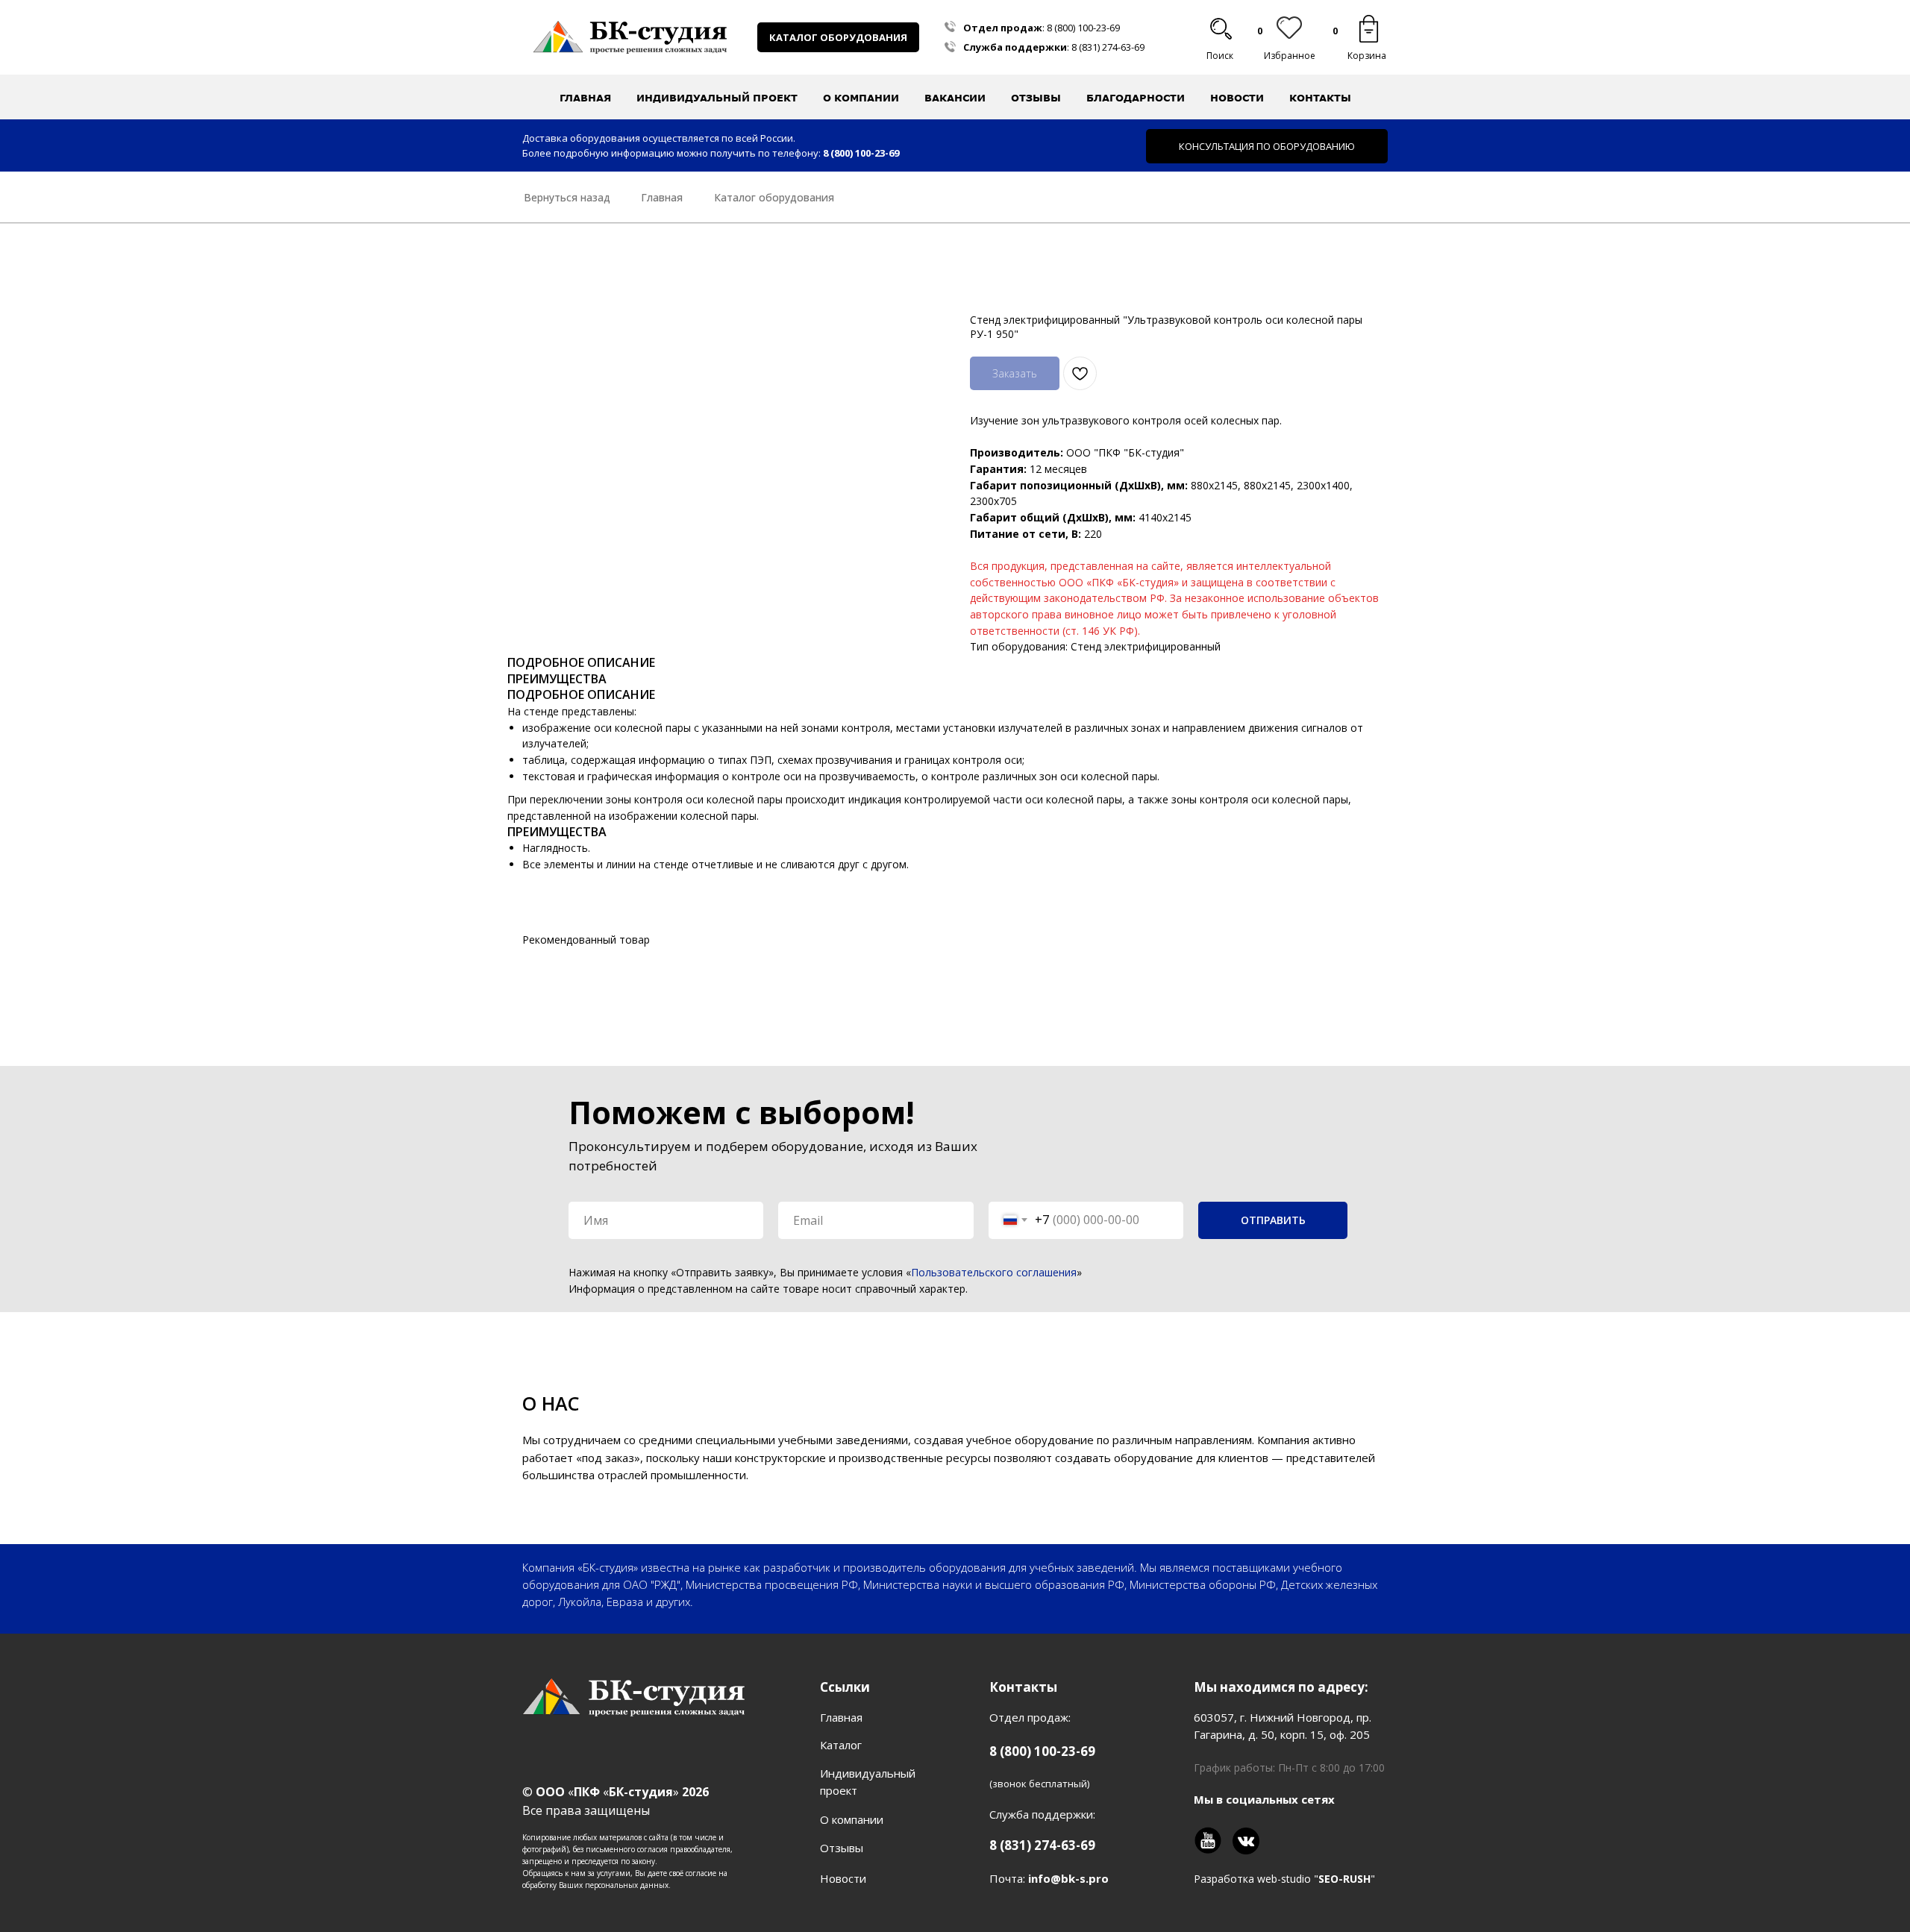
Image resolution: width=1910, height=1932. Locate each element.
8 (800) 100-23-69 (1083, 28)
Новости (1237, 98)
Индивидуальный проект (717, 98)
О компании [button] (861, 98)
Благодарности (1136, 98)
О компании (852, 1819)
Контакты (1320, 98)
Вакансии (955, 98)
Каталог (841, 1745)
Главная (585, 98)
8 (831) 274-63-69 (1108, 47)
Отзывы (1036, 98)
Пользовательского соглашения (994, 1272)
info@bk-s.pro (1068, 1878)
